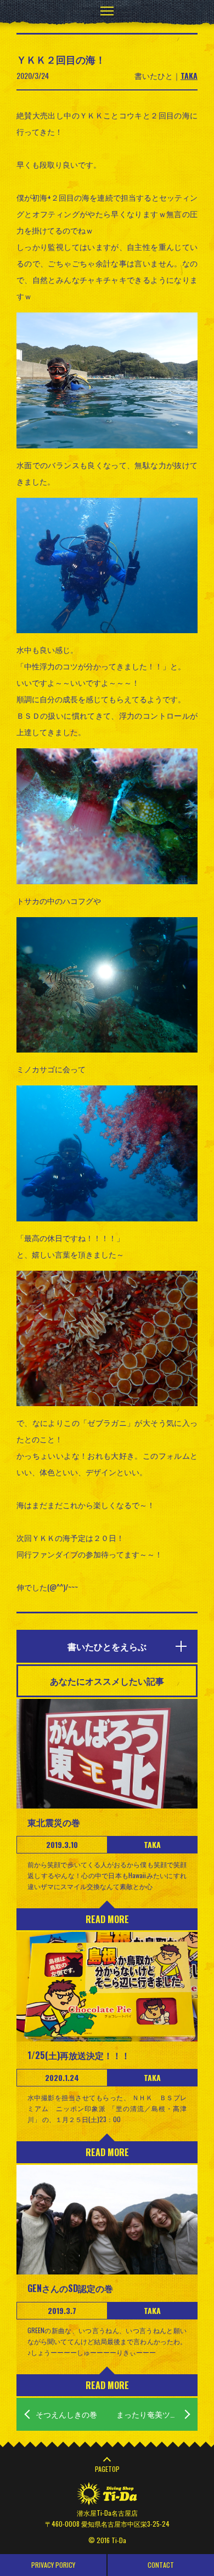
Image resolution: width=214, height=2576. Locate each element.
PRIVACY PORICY (53, 2565)
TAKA (189, 75)
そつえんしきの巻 (66, 2414)
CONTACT (161, 2565)
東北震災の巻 (54, 1822)
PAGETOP (107, 2469)
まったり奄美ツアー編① (157, 2414)
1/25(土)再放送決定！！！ (79, 2055)
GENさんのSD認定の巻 (70, 2288)
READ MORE (107, 1919)
